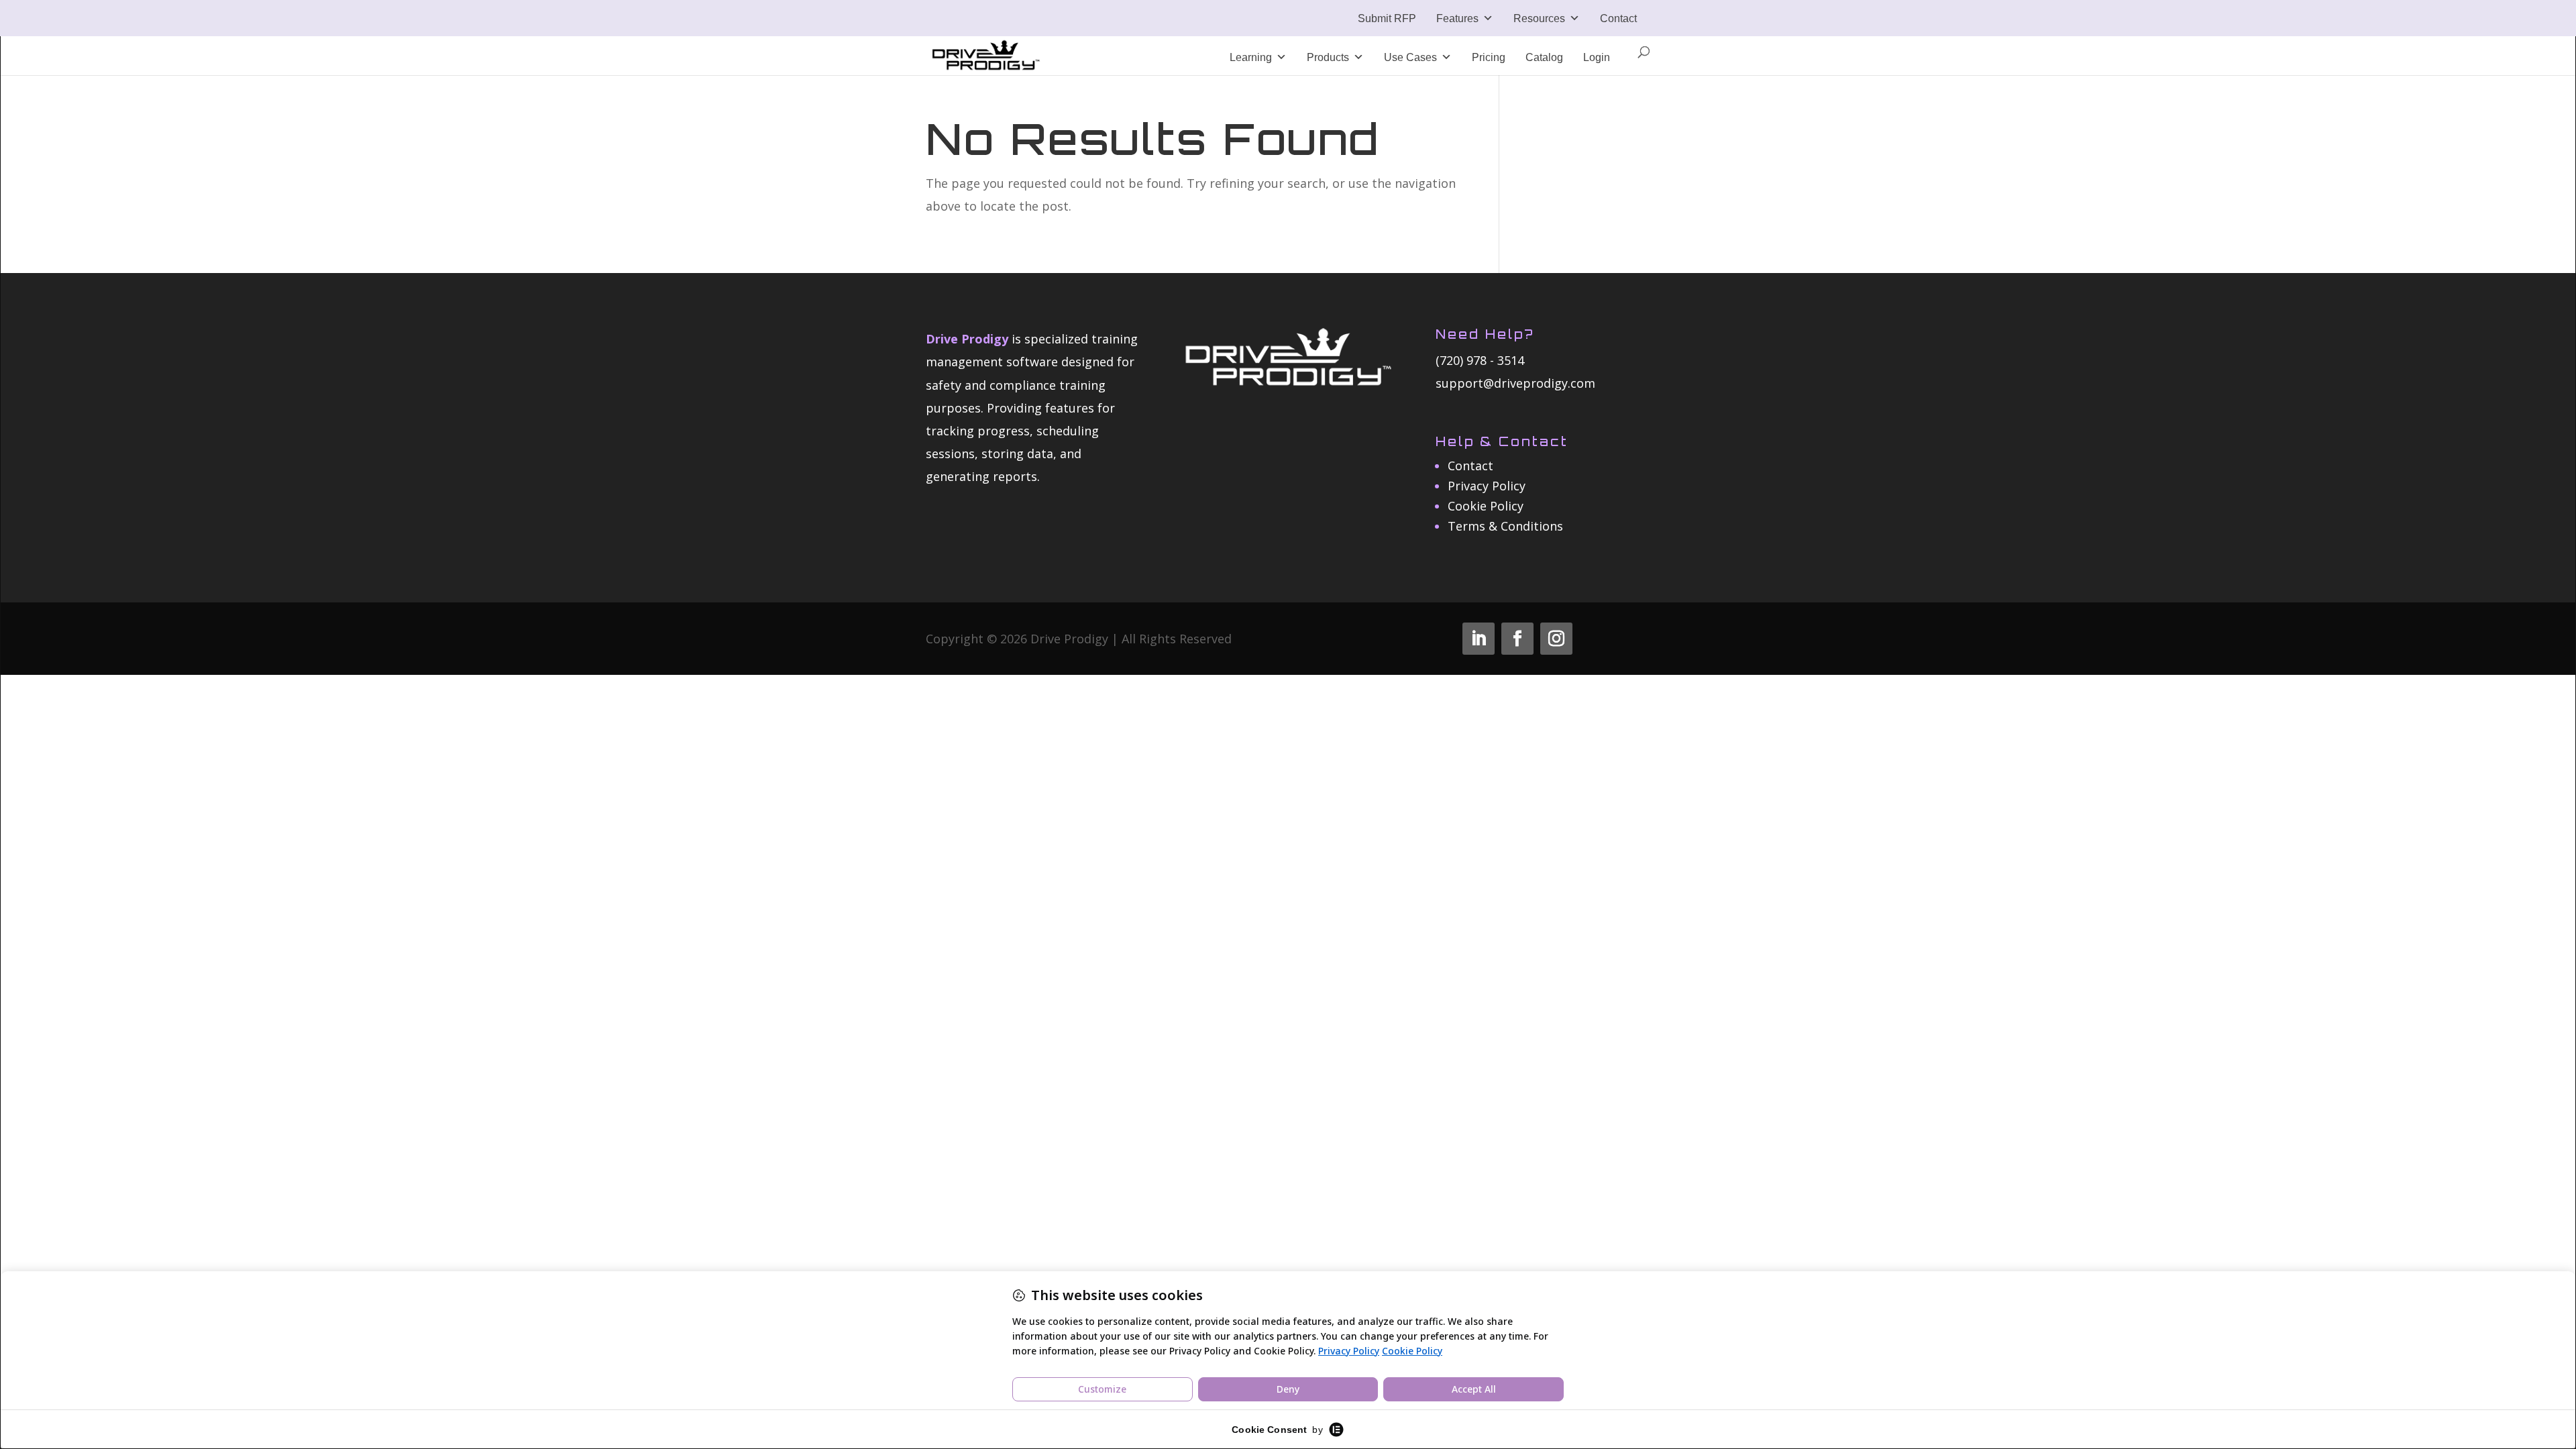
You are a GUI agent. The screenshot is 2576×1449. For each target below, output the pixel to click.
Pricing (1489, 57)
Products (1328, 57)
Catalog (1544, 57)
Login (1597, 57)
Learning (1251, 57)
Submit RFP (1387, 18)
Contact (1618, 18)
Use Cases (1410, 57)
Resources (1539, 18)
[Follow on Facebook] (1517, 639)
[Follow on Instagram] (1556, 639)
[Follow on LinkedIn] (1479, 639)
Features (1457, 18)
